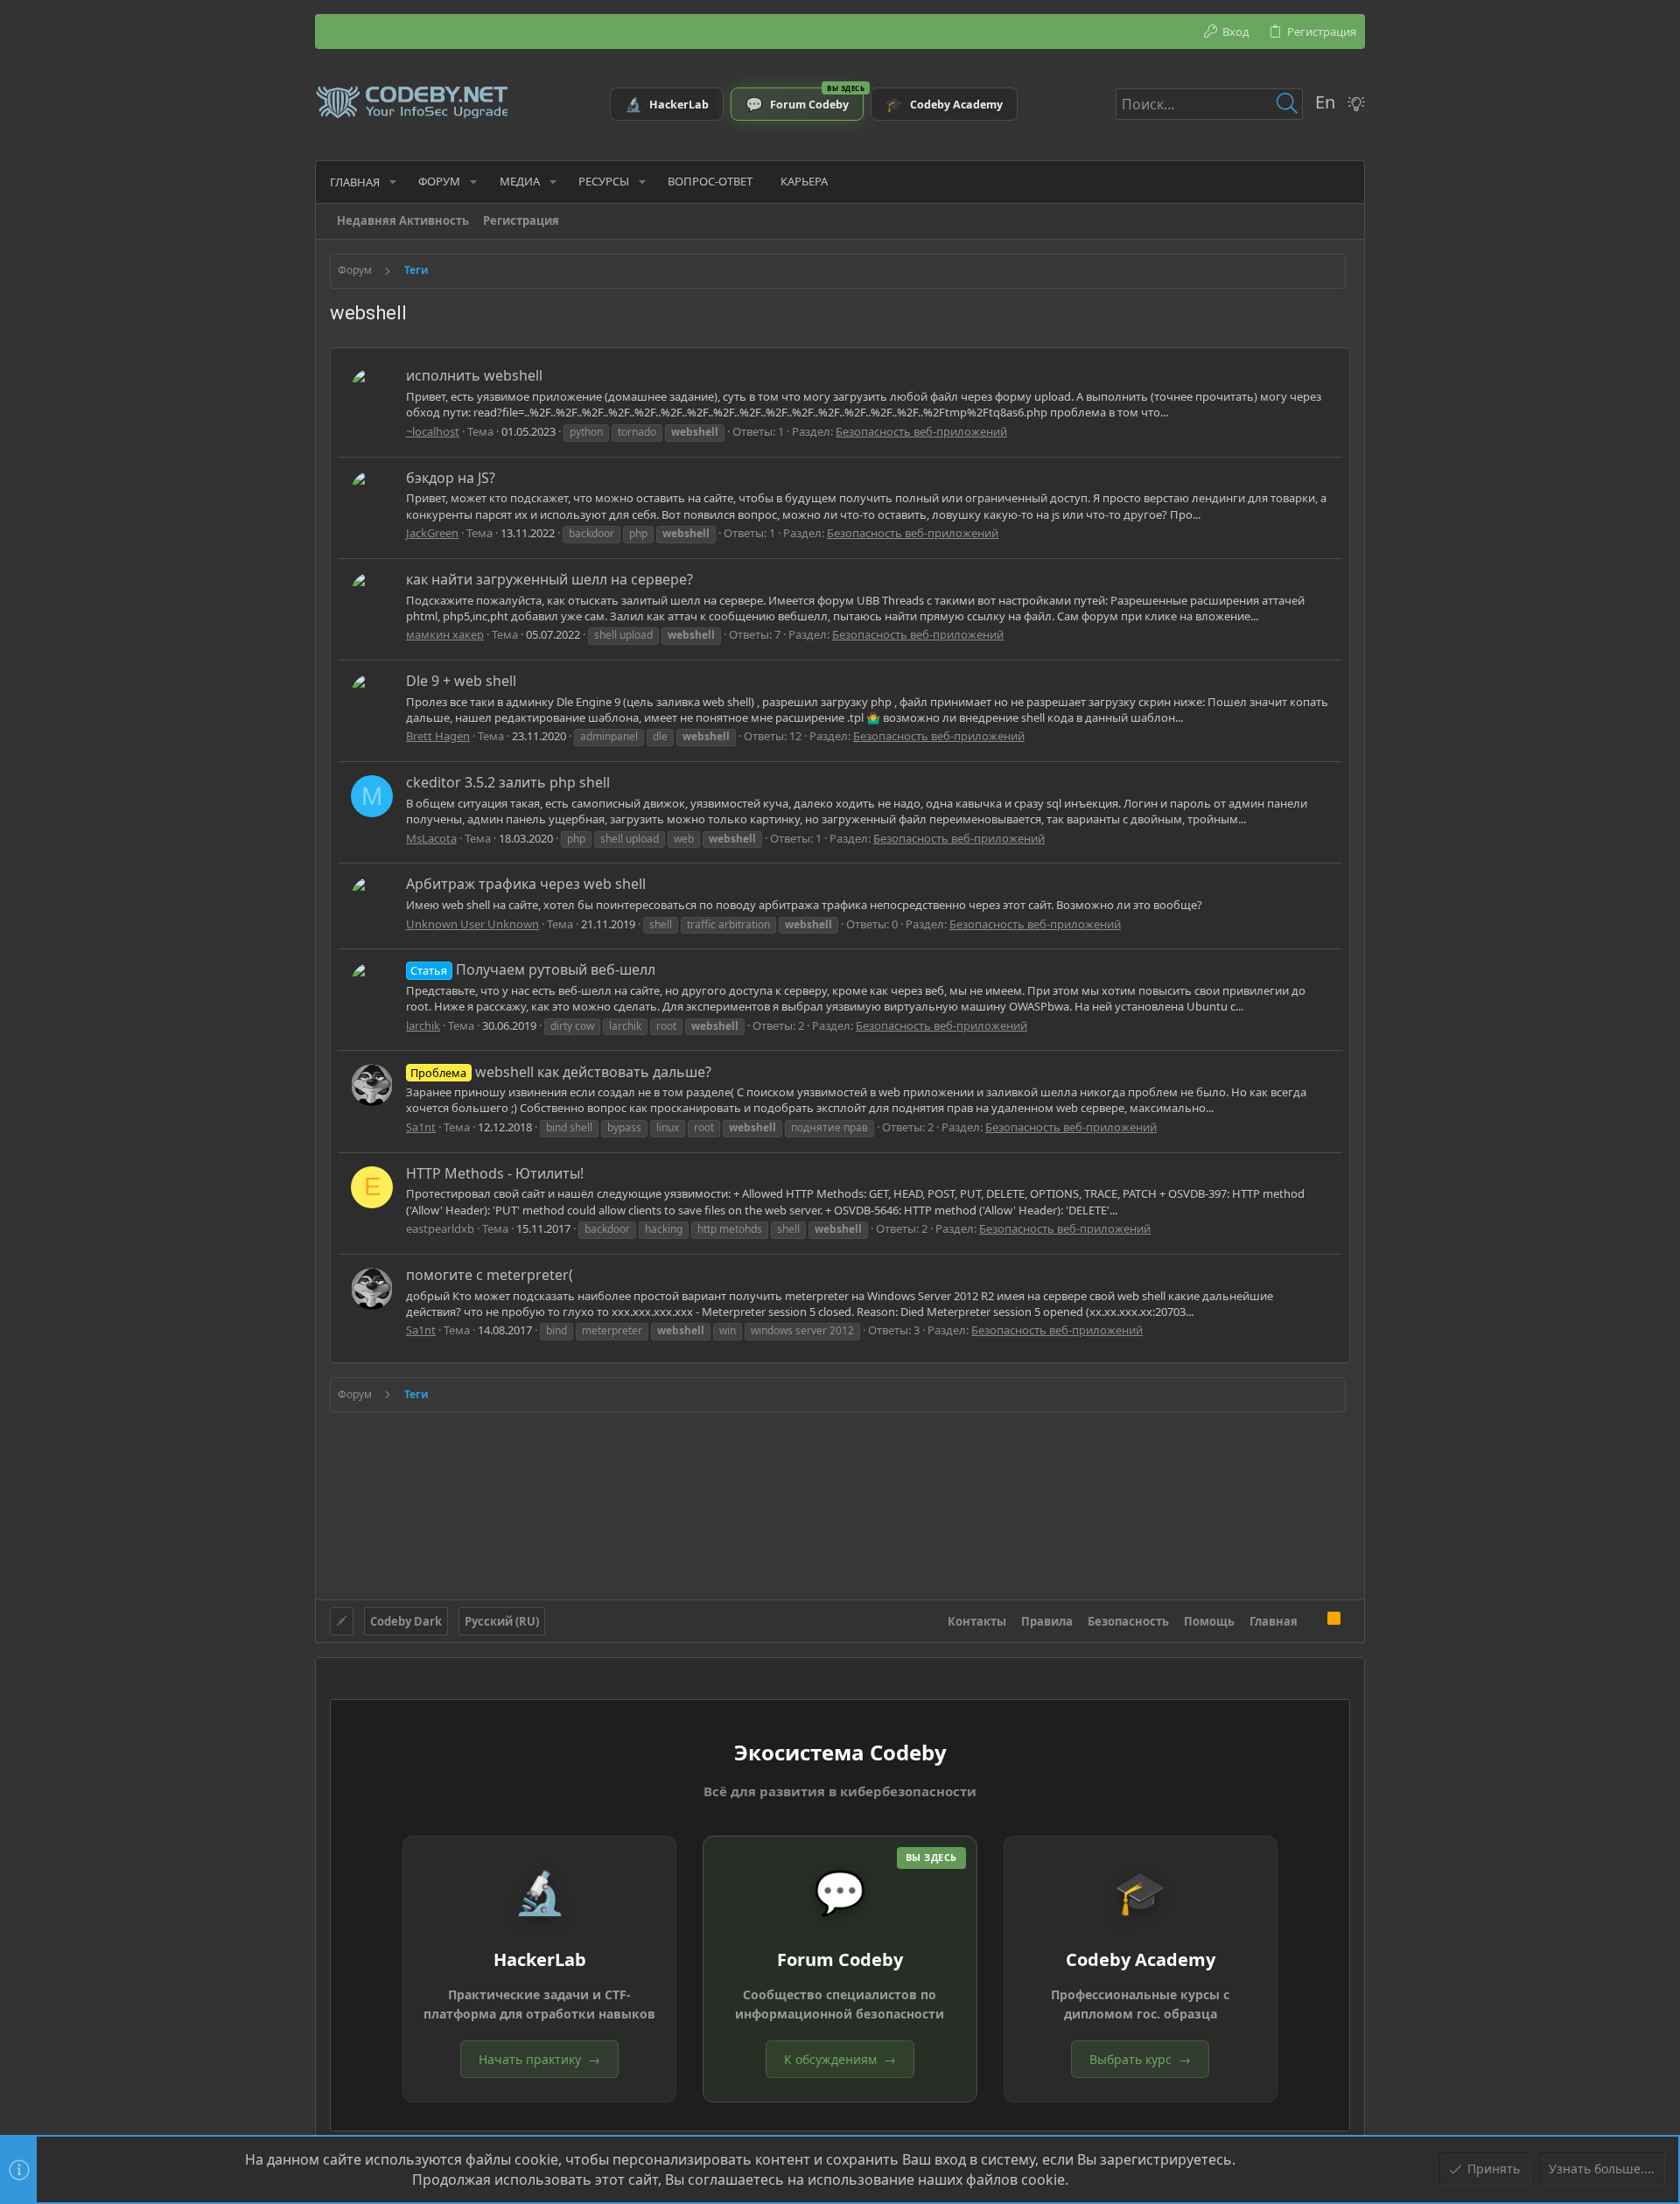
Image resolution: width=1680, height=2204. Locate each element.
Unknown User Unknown (472, 924)
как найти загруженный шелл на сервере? (549, 579)
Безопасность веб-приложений (921, 431)
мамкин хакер (445, 634)
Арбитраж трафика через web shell (526, 884)
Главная (1274, 1621)
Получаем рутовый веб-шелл (532, 969)
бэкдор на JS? (451, 478)
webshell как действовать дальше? (560, 1072)
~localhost (433, 431)
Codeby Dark (406, 1621)
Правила (1047, 1621)
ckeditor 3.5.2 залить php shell (508, 782)
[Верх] (1312, 1620)
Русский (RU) (502, 1621)
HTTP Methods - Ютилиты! (495, 1173)
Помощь (1209, 1621)
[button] (393, 182)
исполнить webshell (474, 375)
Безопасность (1128, 1621)
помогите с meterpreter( (490, 1275)
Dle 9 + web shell (461, 681)
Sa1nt (421, 1127)
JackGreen (432, 533)
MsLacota (431, 838)
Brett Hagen (438, 736)
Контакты (977, 1621)
